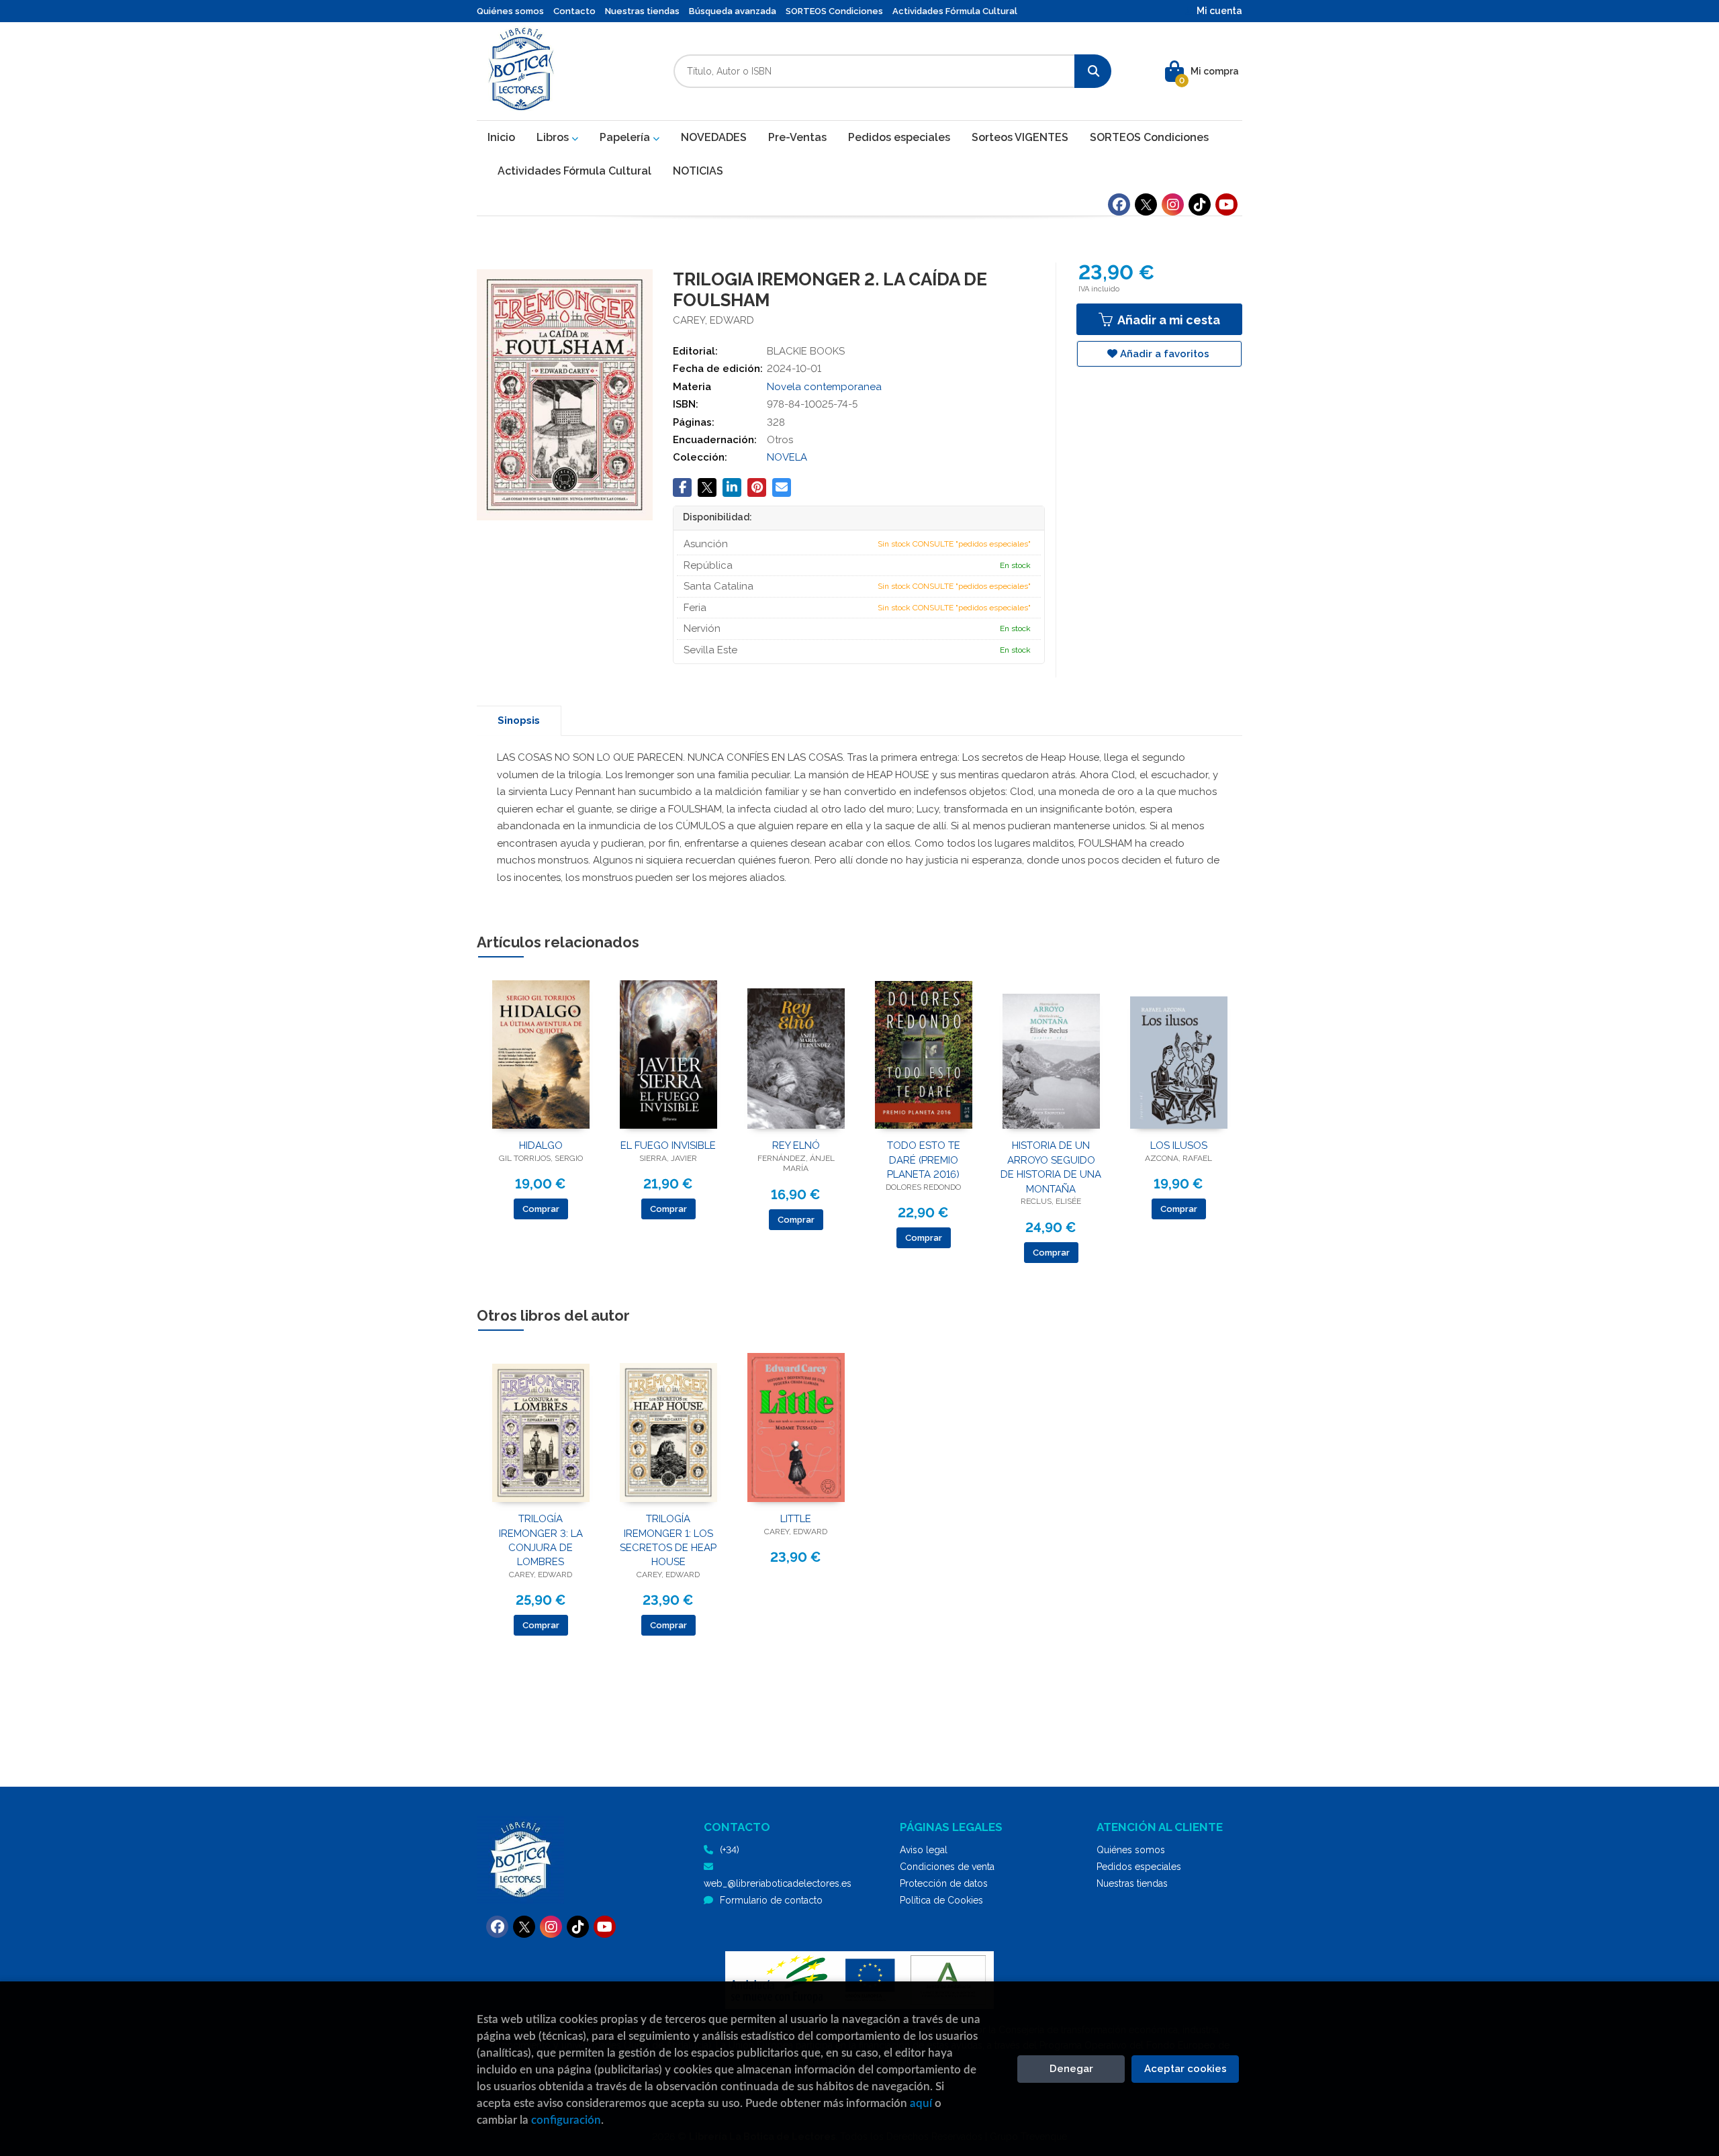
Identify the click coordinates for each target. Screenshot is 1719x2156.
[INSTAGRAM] (1173, 204)
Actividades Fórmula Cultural (955, 11)
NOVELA (787, 457)
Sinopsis (519, 720)
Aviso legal (924, 1850)
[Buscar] (1093, 71)
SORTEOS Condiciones (834, 11)
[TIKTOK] (1200, 204)
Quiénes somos (510, 11)
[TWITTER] (1146, 204)
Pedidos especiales (1139, 1867)
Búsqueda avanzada (733, 11)
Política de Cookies (941, 1900)
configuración (566, 2120)
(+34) (730, 1850)
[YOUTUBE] (1226, 204)
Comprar (541, 1209)
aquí (921, 2103)
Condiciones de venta (947, 1867)
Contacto (574, 11)
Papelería (626, 137)
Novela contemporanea (824, 387)
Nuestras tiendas (642, 11)
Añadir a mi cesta (1167, 320)
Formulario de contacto (771, 1900)
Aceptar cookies (1186, 2069)
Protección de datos (944, 1883)
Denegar (1071, 2069)
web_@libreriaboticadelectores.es (778, 1883)
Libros (554, 137)
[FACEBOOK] (1119, 204)
